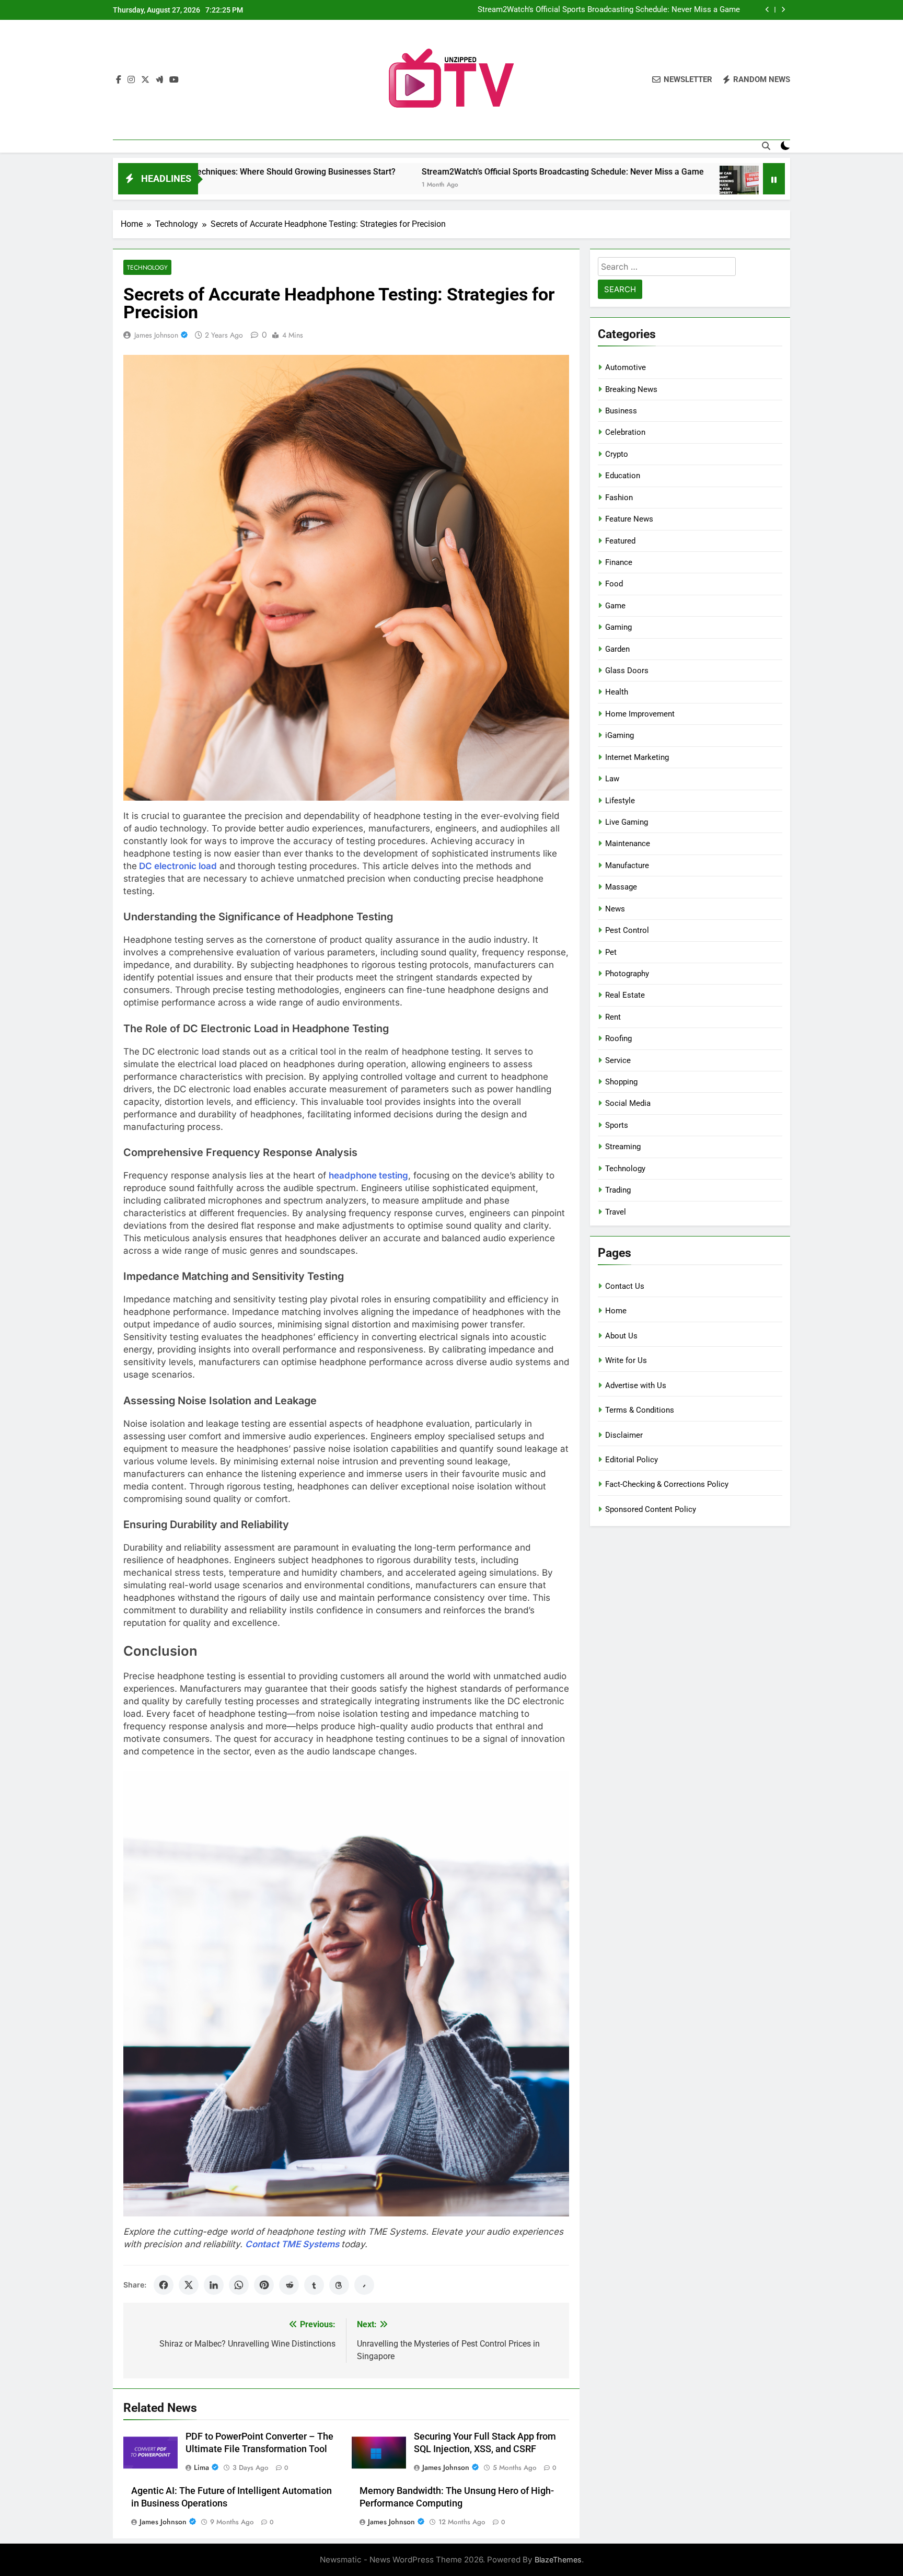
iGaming (620, 735)
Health (617, 692)
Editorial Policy (632, 1460)
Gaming (618, 627)
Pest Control (627, 930)
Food (614, 584)
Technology (147, 267)
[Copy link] (364, 2285)
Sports (617, 1125)
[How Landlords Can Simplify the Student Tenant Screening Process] (596, 185)
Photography (627, 974)
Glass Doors (627, 671)
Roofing (618, 1038)
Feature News (629, 519)
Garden (617, 649)
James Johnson (156, 335)
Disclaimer (624, 1435)
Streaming (623, 1147)
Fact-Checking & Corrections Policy (667, 1484)
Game (615, 606)
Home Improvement (640, 714)
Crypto (617, 454)
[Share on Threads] (339, 2285)
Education (623, 476)
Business (621, 411)
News (615, 909)
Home (616, 1311)
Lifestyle (620, 801)
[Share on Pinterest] (264, 2285)
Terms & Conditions (640, 1410)
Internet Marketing (637, 757)
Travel (616, 1212)
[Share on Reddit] (289, 2285)
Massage (621, 887)
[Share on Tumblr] (314, 2285)
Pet (611, 952)
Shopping (621, 1082)
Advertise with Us (636, 1385)
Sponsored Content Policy (651, 1509)
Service (618, 1060)
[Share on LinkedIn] (214, 2285)
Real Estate (625, 995)
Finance (619, 562)
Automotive (626, 367)
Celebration (625, 432)
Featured (620, 541)
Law (612, 779)
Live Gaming (627, 822)
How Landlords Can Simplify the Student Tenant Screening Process (623, 10)
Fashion (619, 498)
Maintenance (628, 844)
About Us (621, 1336)
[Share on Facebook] (164, 2285)
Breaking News (631, 389)
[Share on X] (189, 2285)
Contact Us (625, 1286)
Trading (618, 1190)
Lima (201, 2467)
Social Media (628, 1103)
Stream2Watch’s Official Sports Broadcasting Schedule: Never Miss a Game (420, 172)
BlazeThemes (558, 2560)
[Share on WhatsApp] (239, 2285)
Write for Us (626, 1360)
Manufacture (627, 865)
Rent (613, 1017)
